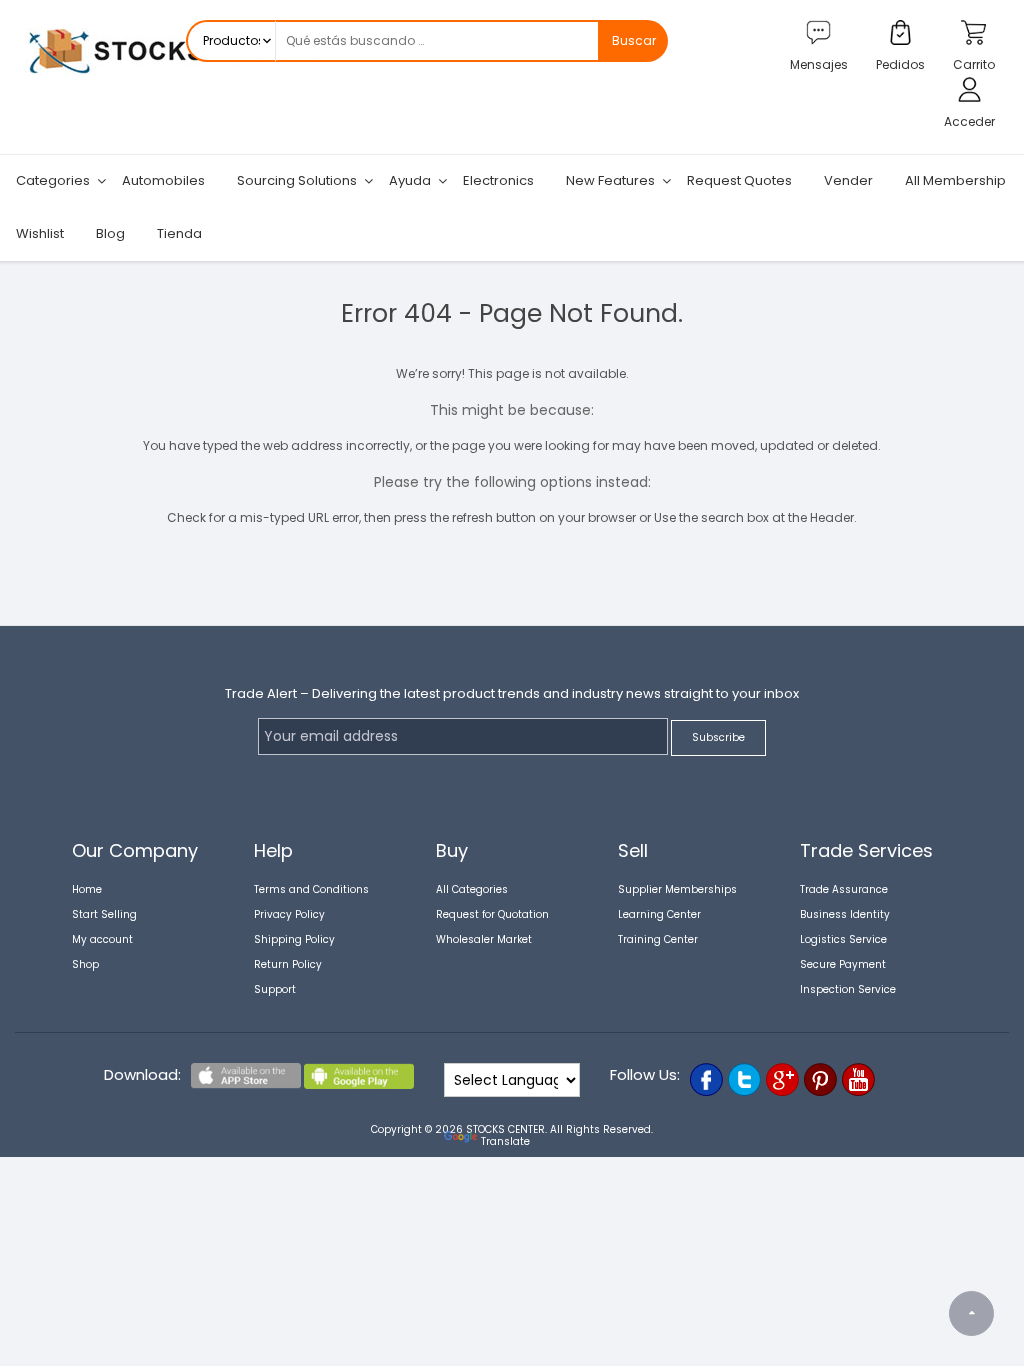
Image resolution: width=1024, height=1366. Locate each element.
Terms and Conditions (311, 889)
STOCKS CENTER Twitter (744, 1079)
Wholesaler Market (484, 939)
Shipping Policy (294, 939)
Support (275, 989)
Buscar (634, 40)
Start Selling (104, 914)
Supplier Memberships (677, 889)
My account (102, 939)
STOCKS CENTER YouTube (858, 1079)
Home (87, 889)
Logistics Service (843, 939)
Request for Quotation (492, 914)
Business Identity (845, 914)
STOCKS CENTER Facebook (706, 1079)
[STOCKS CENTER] (175, 76)
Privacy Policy (289, 914)
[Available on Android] (359, 1085)
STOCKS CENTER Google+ (782, 1079)
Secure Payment (843, 964)
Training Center (658, 939)
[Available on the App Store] (246, 1085)
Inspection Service (848, 989)
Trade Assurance (844, 889)
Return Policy (288, 964)
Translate (505, 1141)
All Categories (472, 889)
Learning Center (659, 914)
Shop (85, 964)
